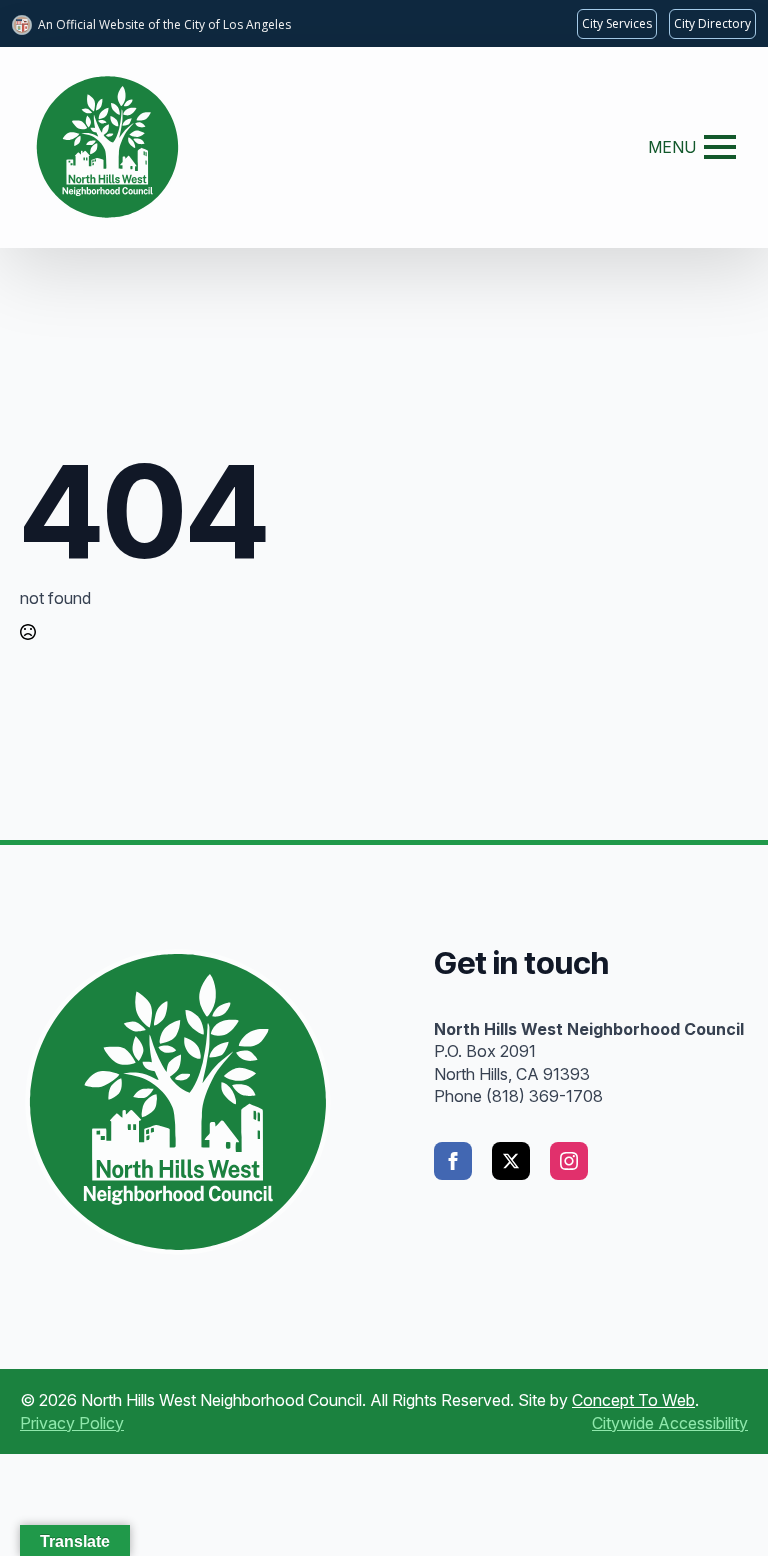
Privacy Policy (72, 1423)
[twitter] (511, 1161)
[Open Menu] (720, 147)
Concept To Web (633, 1400)
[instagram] (569, 1161)
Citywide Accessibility (670, 1423)
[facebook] (453, 1161)
